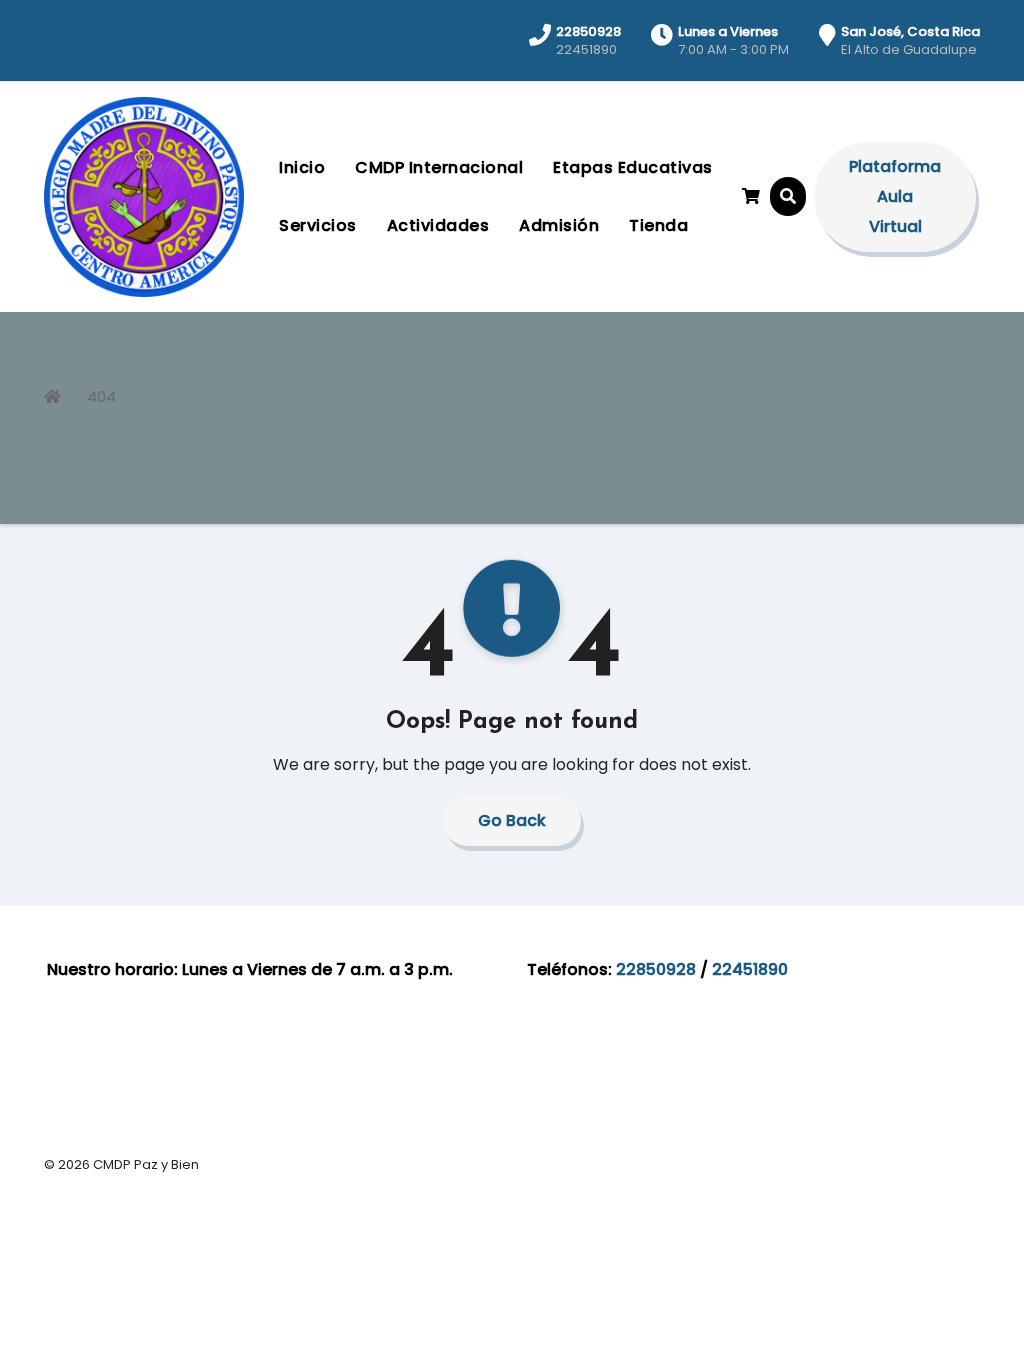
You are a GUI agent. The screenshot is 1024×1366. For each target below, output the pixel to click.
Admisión (559, 225)
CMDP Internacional (439, 167)
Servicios (318, 225)
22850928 (656, 969)
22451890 (750, 969)
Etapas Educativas (633, 167)
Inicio (302, 167)
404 (101, 396)
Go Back (512, 820)
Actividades (438, 225)
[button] (788, 196)
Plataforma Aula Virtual (895, 196)
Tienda (658, 225)
